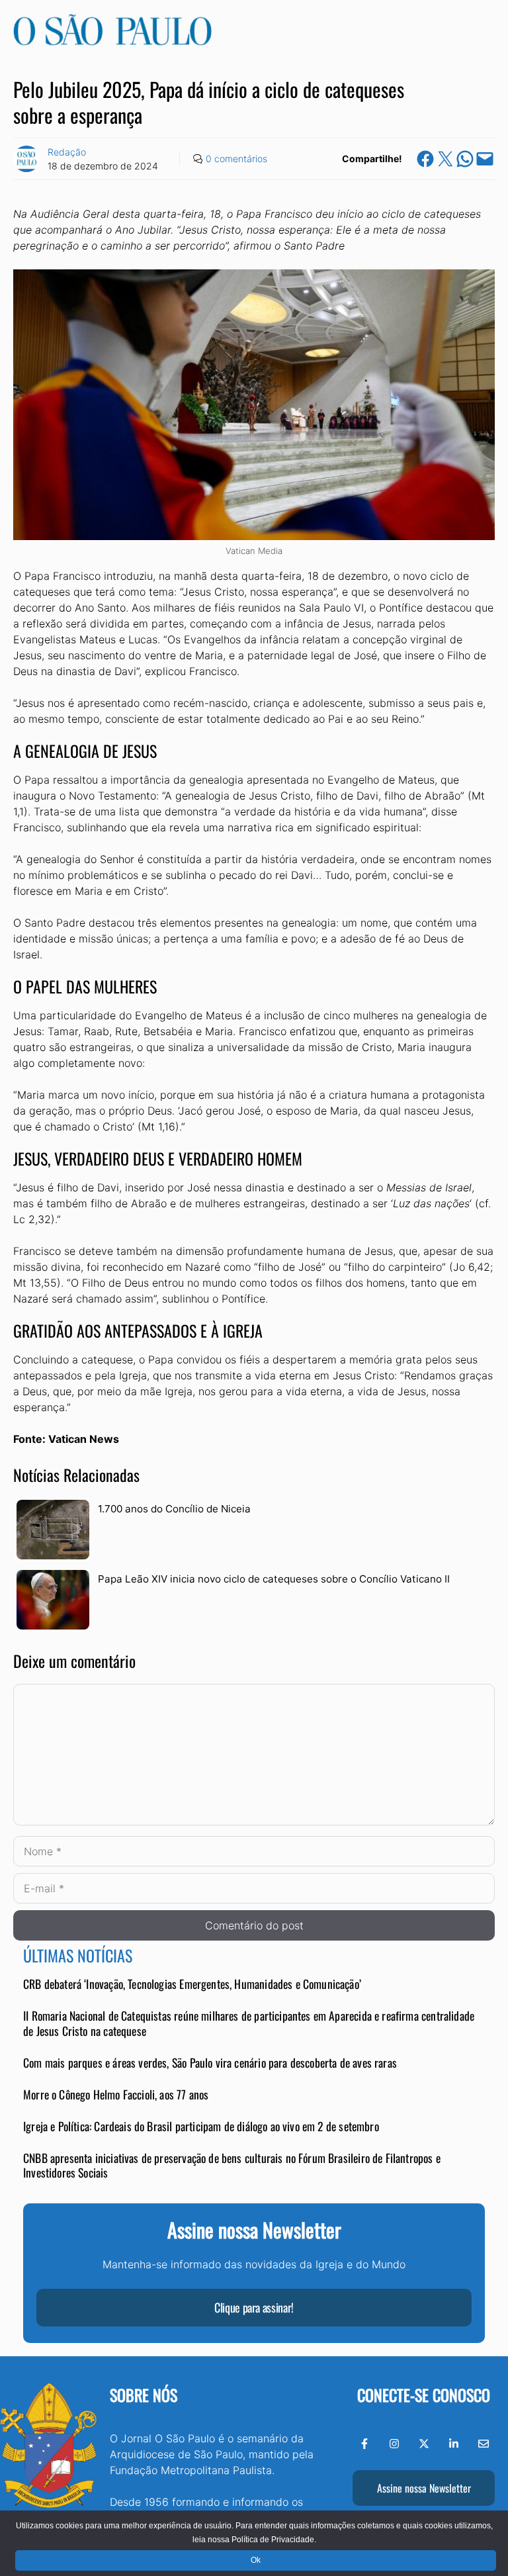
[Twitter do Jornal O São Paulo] (424, 2444)
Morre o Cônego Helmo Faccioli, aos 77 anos (116, 2094)
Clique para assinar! (254, 2307)
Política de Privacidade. (274, 2540)
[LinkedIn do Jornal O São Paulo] (454, 2444)
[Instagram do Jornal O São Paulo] (394, 2444)
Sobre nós (144, 2395)
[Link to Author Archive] (26, 159)
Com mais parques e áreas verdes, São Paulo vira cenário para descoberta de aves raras (210, 2062)
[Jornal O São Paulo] (112, 42)
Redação (67, 152)
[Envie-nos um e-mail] (484, 2444)
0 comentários (236, 159)
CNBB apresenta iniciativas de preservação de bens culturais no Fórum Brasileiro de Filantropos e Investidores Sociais (232, 2165)
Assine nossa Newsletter (424, 2488)
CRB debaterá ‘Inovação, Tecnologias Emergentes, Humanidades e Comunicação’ (192, 1984)
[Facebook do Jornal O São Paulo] (364, 2444)
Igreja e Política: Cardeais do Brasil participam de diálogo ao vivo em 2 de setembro (201, 2126)
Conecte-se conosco (424, 2395)
